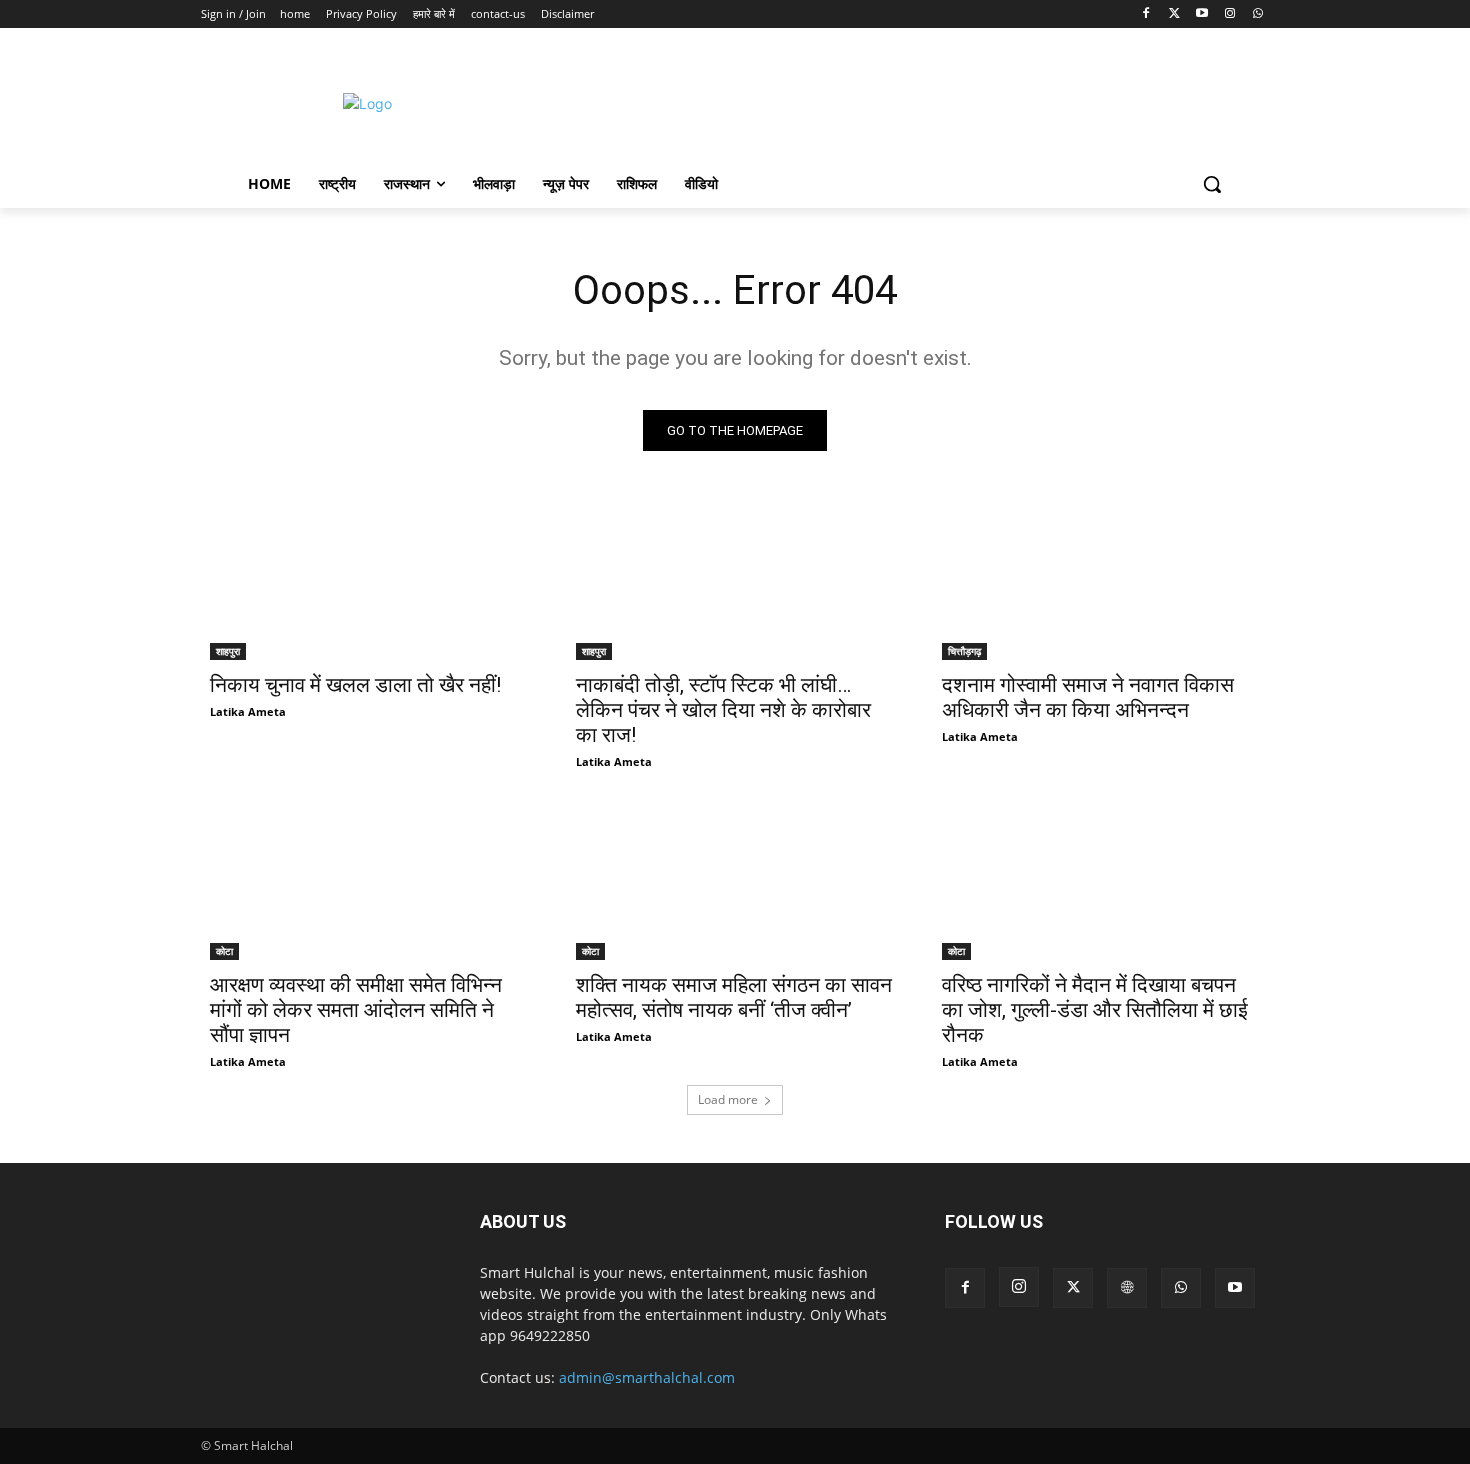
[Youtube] (1202, 14)
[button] (1212, 184)
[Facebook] (1146, 14)
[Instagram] (1229, 14)
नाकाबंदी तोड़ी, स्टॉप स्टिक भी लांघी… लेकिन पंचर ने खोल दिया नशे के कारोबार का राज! (723, 710)
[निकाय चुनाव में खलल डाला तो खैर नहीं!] (369, 580)
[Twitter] (1174, 14)
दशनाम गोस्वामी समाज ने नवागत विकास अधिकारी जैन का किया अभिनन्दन (1088, 697)
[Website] (1127, 1288)
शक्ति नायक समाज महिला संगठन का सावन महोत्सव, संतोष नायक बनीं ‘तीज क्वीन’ (734, 997)
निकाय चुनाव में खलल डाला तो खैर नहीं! (355, 685)
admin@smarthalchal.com (647, 1377)
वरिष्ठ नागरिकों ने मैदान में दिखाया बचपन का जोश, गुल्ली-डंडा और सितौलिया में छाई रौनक (1095, 1010)
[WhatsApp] (1257, 14)
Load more (728, 1099)
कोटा (224, 951)
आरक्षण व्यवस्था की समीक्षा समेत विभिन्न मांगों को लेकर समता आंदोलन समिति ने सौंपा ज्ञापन (356, 1010)
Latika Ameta (248, 711)
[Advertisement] (904, 101)
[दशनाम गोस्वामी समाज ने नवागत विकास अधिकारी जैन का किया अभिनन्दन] (1101, 580)
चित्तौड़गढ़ (964, 651)
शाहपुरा (228, 651)
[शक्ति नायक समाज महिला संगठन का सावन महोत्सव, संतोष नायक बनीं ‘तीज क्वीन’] (735, 880)
